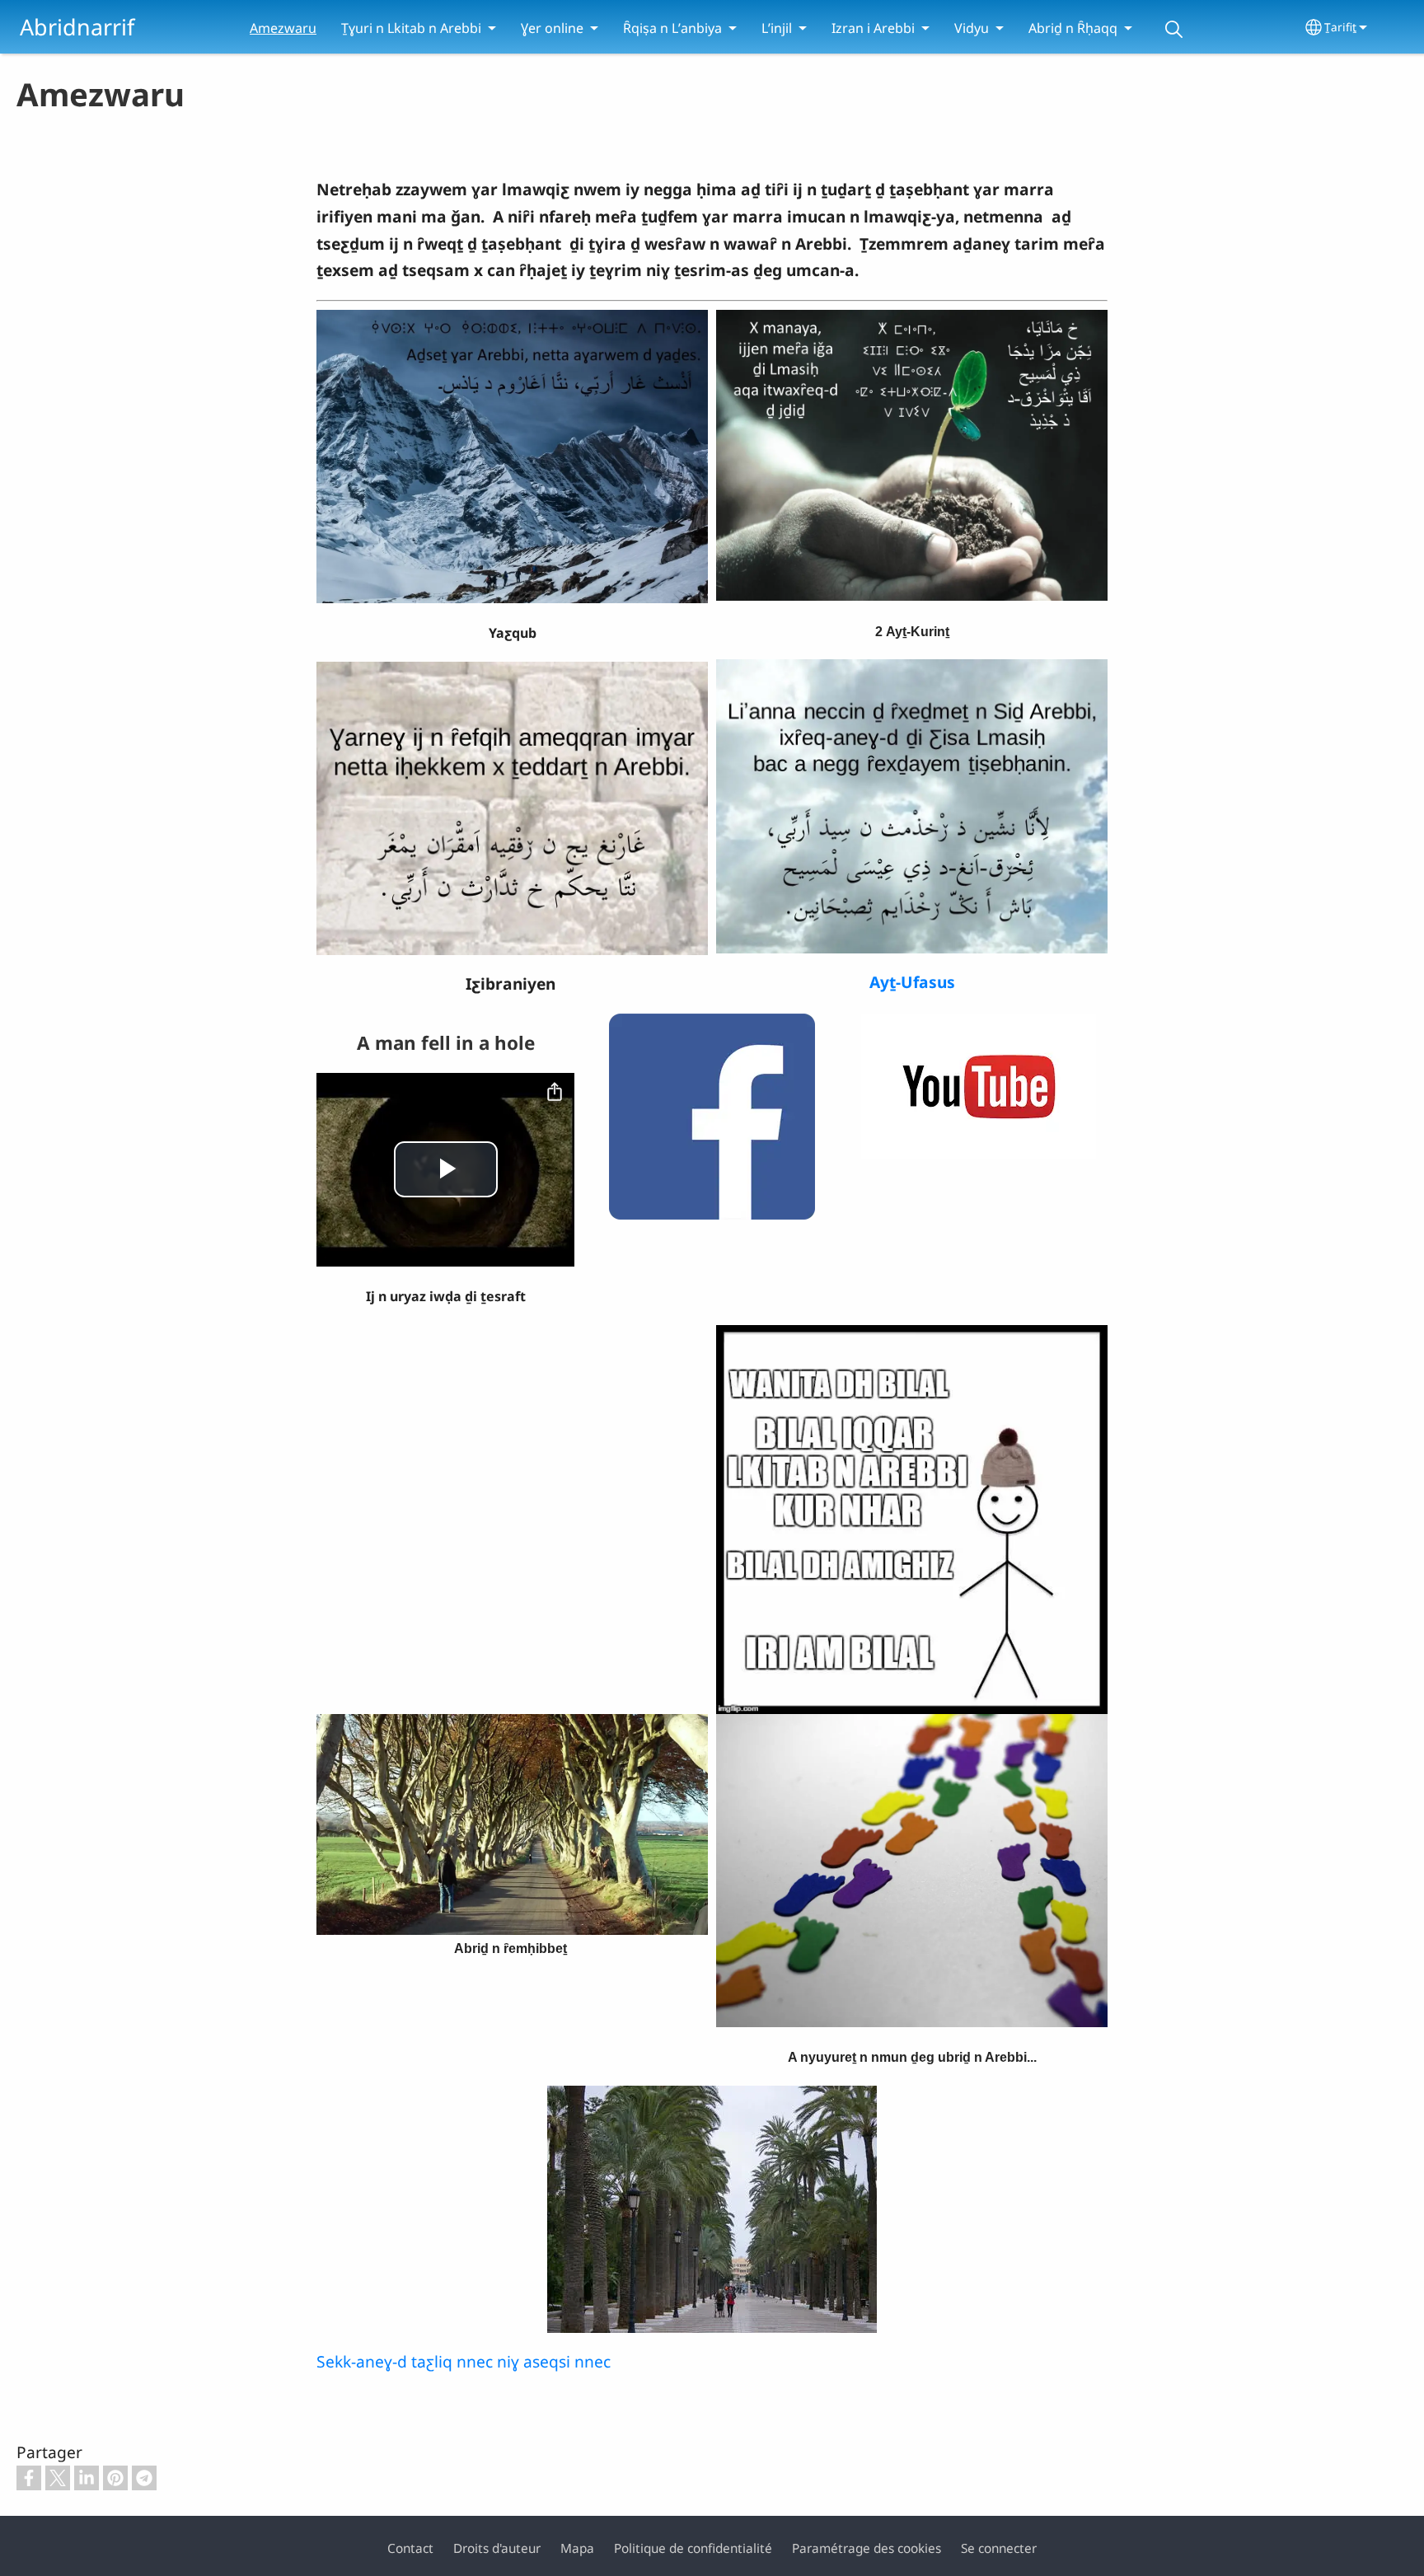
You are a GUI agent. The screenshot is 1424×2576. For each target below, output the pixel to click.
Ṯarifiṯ (1340, 27)
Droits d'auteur (497, 2548)
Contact (410, 2548)
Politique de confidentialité (693, 2548)
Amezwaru (283, 28)
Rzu (1173, 29)
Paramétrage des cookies (867, 2548)
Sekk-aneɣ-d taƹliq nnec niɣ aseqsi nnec (464, 2361)
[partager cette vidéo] (555, 1093)
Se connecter (999, 2548)
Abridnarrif (77, 27)
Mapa (577, 2548)
